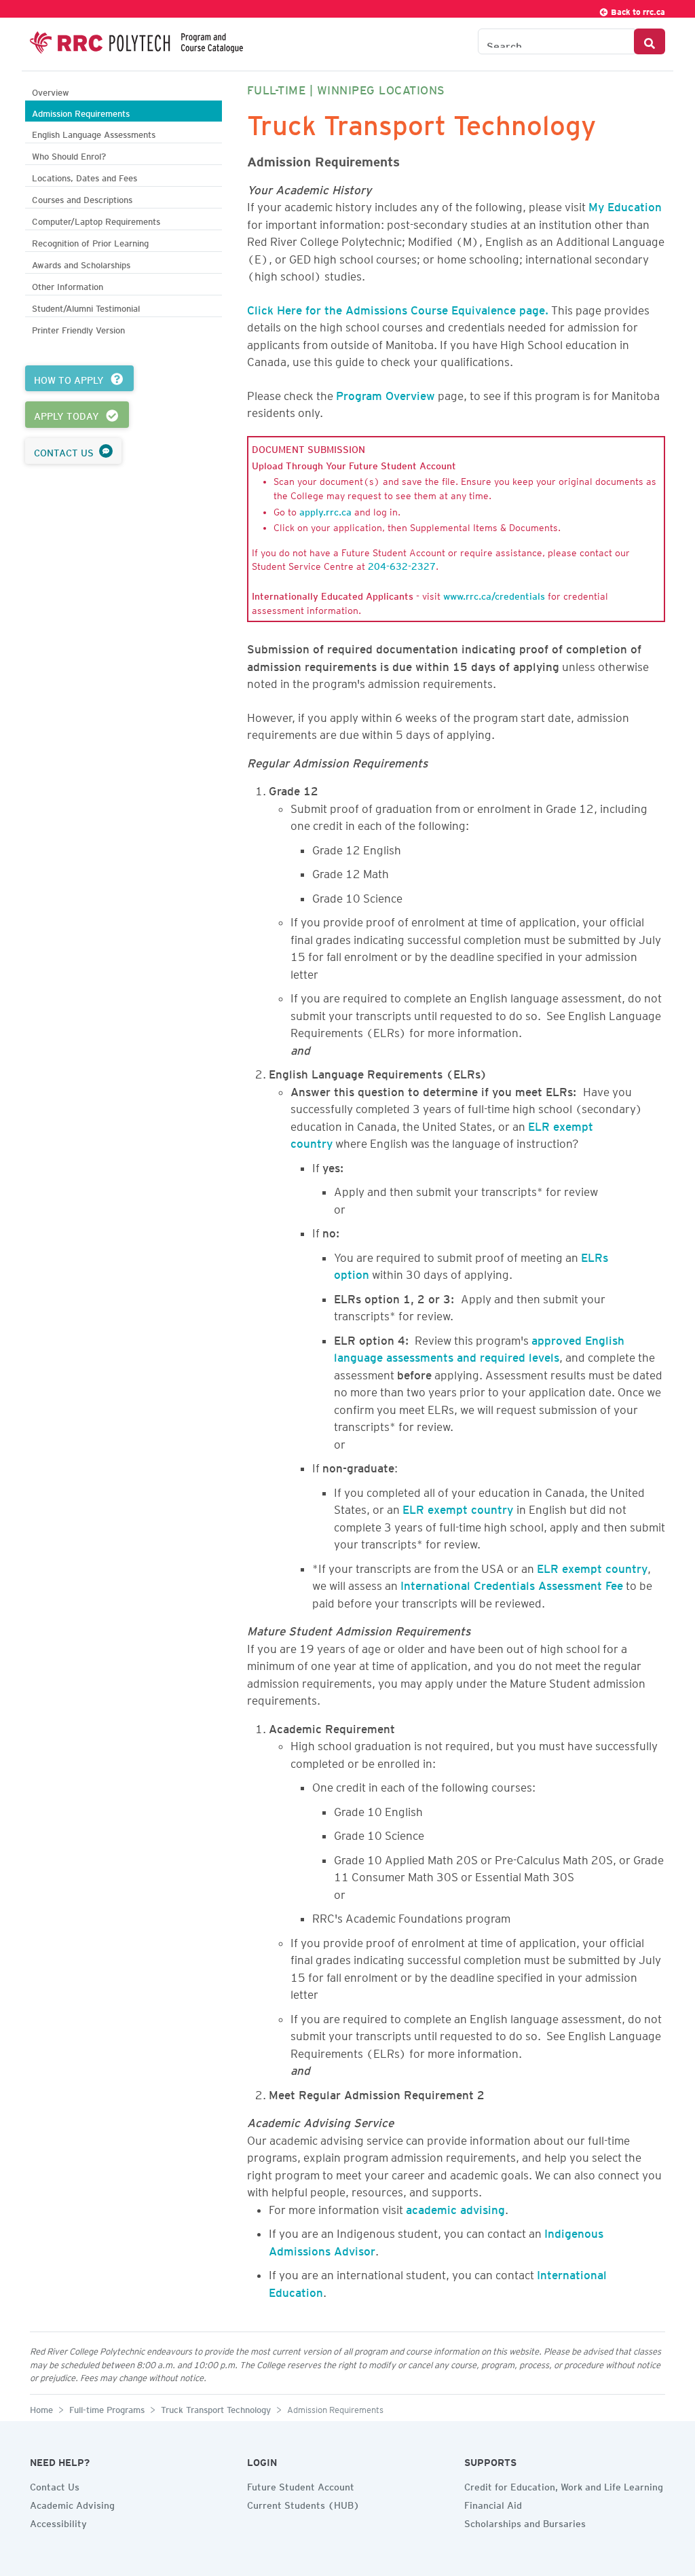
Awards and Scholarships (81, 263)
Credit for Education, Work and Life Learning (564, 2485)
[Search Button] (650, 41)
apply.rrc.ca (325, 510)
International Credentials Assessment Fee (512, 1583)
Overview (51, 91)
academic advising (455, 2207)
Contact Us (55, 2485)
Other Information (68, 285)
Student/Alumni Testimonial (86, 307)
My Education (625, 204)
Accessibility (58, 2522)
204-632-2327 (402, 564)
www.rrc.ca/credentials (494, 594)
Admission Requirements (81, 112)
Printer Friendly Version (78, 328)
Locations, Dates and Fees (84, 176)
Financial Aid (493, 2503)
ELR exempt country (459, 1507)
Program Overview (386, 393)
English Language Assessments (94, 133)
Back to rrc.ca (637, 10)
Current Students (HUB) (303, 2503)
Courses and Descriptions (82, 198)
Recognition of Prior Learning (90, 241)
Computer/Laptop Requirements (96, 220)
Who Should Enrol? (69, 155)
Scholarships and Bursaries (525, 2522)
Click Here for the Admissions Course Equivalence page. (398, 308)
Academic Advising (72, 2503)
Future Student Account (301, 2485)
